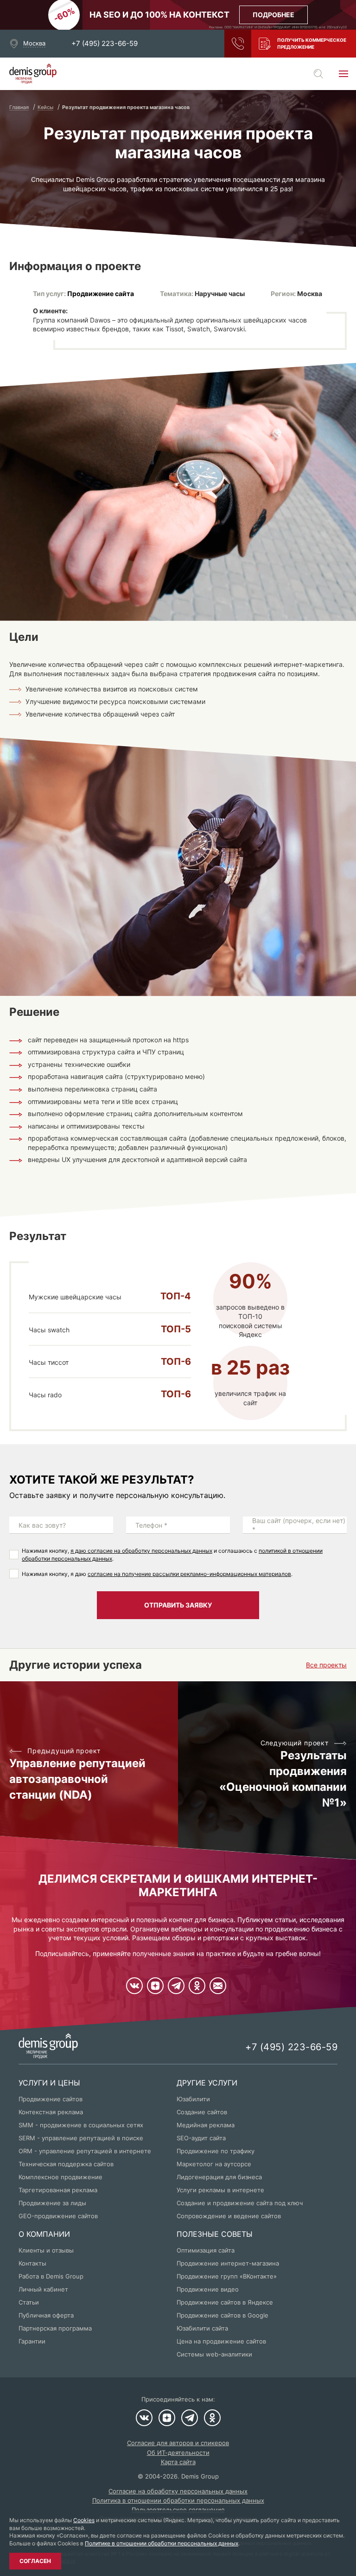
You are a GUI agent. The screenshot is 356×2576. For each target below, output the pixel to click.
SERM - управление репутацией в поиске (81, 2138)
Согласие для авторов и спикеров (178, 2443)
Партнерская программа (55, 2328)
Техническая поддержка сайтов (66, 2164)
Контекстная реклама (51, 2112)
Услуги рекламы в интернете (220, 2190)
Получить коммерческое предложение (312, 43)
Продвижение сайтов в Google (222, 2315)
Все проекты (326, 1665)
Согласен (35, 2561)
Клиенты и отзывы (46, 2250)
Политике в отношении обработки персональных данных (162, 2543)
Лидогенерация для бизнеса (219, 2177)
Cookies (84, 2520)
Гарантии (32, 2341)
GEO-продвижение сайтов (58, 2216)
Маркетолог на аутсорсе (214, 2164)
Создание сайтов (202, 2112)
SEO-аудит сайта (201, 2138)
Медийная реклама (206, 2125)
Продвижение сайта (101, 294)
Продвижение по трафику (216, 2151)
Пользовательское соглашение (178, 2510)
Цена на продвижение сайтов (221, 2341)
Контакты (32, 2263)
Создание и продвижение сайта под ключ (240, 2203)
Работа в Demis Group (51, 2276)
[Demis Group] (33, 74)
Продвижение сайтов (51, 2099)
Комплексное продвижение (60, 2177)
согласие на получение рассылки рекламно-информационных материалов (189, 1574)
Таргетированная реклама (58, 2190)
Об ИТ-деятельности (178, 2453)
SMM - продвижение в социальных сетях (81, 2125)
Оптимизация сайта (206, 2250)
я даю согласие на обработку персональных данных (141, 1551)
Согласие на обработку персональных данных (178, 2491)
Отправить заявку (178, 1605)
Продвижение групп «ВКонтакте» (227, 2276)
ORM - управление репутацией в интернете (85, 2151)
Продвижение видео (208, 2289)
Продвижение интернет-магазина (228, 2263)
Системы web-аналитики (214, 2354)
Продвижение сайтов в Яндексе (225, 2302)
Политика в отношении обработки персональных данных (178, 2500)
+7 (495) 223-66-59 (105, 44)
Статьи (29, 2302)
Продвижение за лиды (52, 2203)
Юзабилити (193, 2099)
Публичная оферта (46, 2315)
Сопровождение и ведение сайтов (229, 2216)
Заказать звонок (238, 44)
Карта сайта (178, 2462)
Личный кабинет (43, 2289)
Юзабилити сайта (202, 2328)
